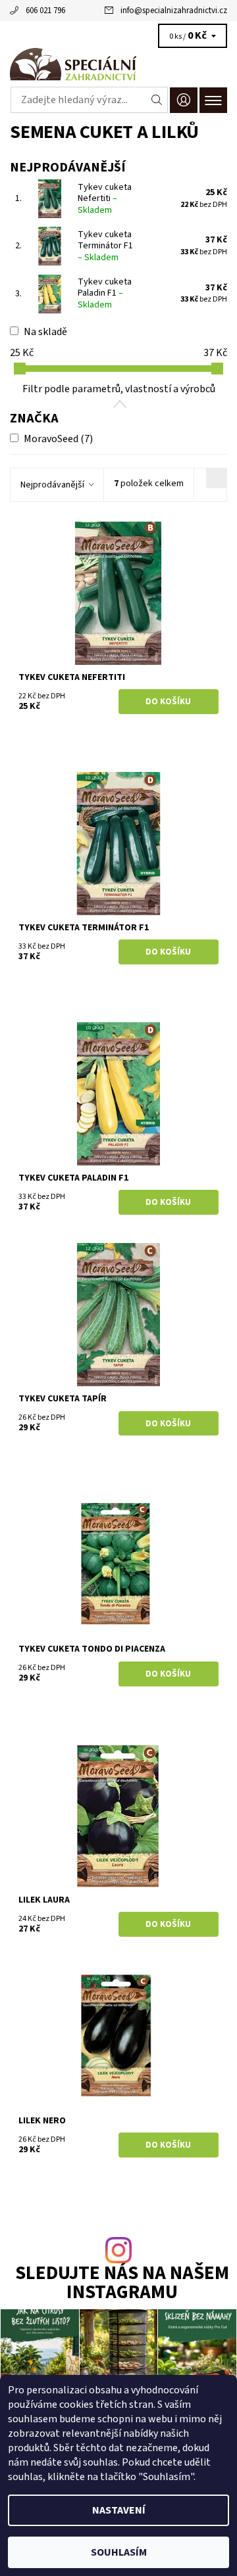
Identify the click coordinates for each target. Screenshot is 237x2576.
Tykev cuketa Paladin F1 (105, 293)
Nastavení (119, 2510)
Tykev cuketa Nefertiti (105, 199)
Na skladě (45, 332)
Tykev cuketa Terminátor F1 (105, 246)
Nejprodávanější (52, 485)
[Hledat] (157, 100)
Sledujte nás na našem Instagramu (122, 2284)
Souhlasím (119, 2552)
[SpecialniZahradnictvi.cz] (118, 64)
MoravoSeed (58, 439)
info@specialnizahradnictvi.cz (174, 11)
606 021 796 (45, 11)
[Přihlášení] (184, 100)
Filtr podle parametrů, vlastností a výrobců (119, 389)
